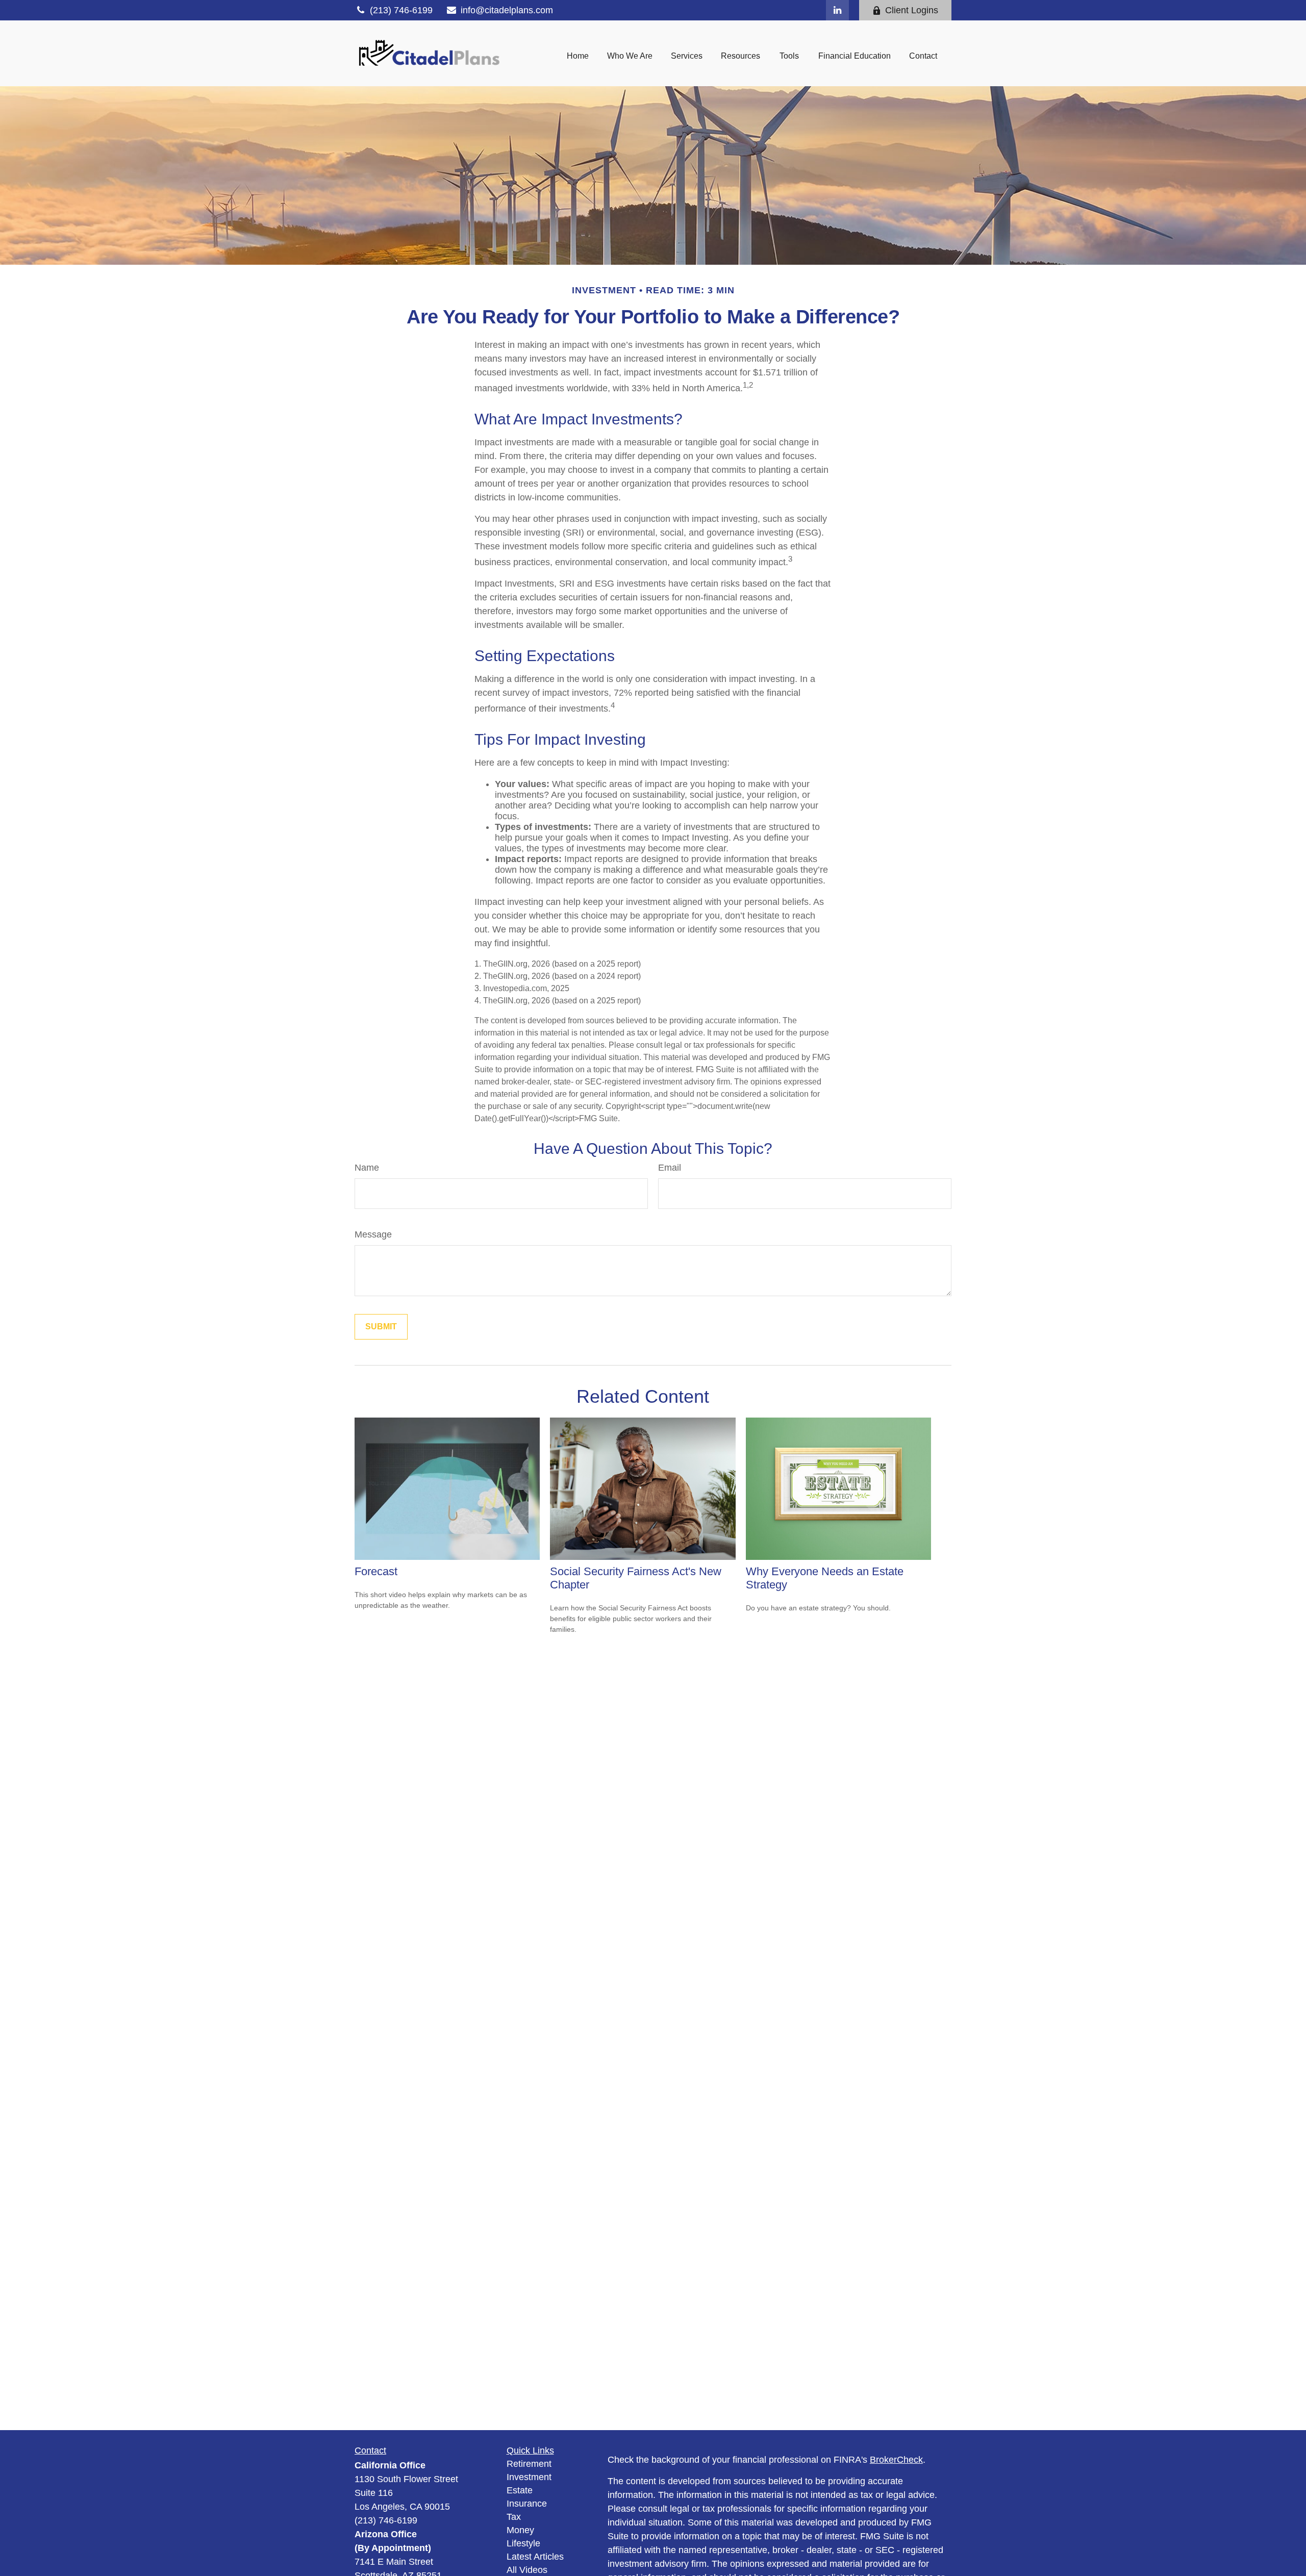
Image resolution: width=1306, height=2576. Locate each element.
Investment (529, 2477)
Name (367, 1168)
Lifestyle (523, 2543)
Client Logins (912, 10)
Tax (514, 2517)
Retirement (529, 2464)
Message (373, 1234)
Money (520, 2530)
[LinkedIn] (837, 10)
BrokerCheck (896, 2460)
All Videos (527, 2570)
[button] (578, 56)
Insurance (527, 2504)
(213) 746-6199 (401, 10)
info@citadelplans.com (507, 10)
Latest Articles (535, 2557)
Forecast (376, 1571)
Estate (520, 2490)
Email (670, 1168)
